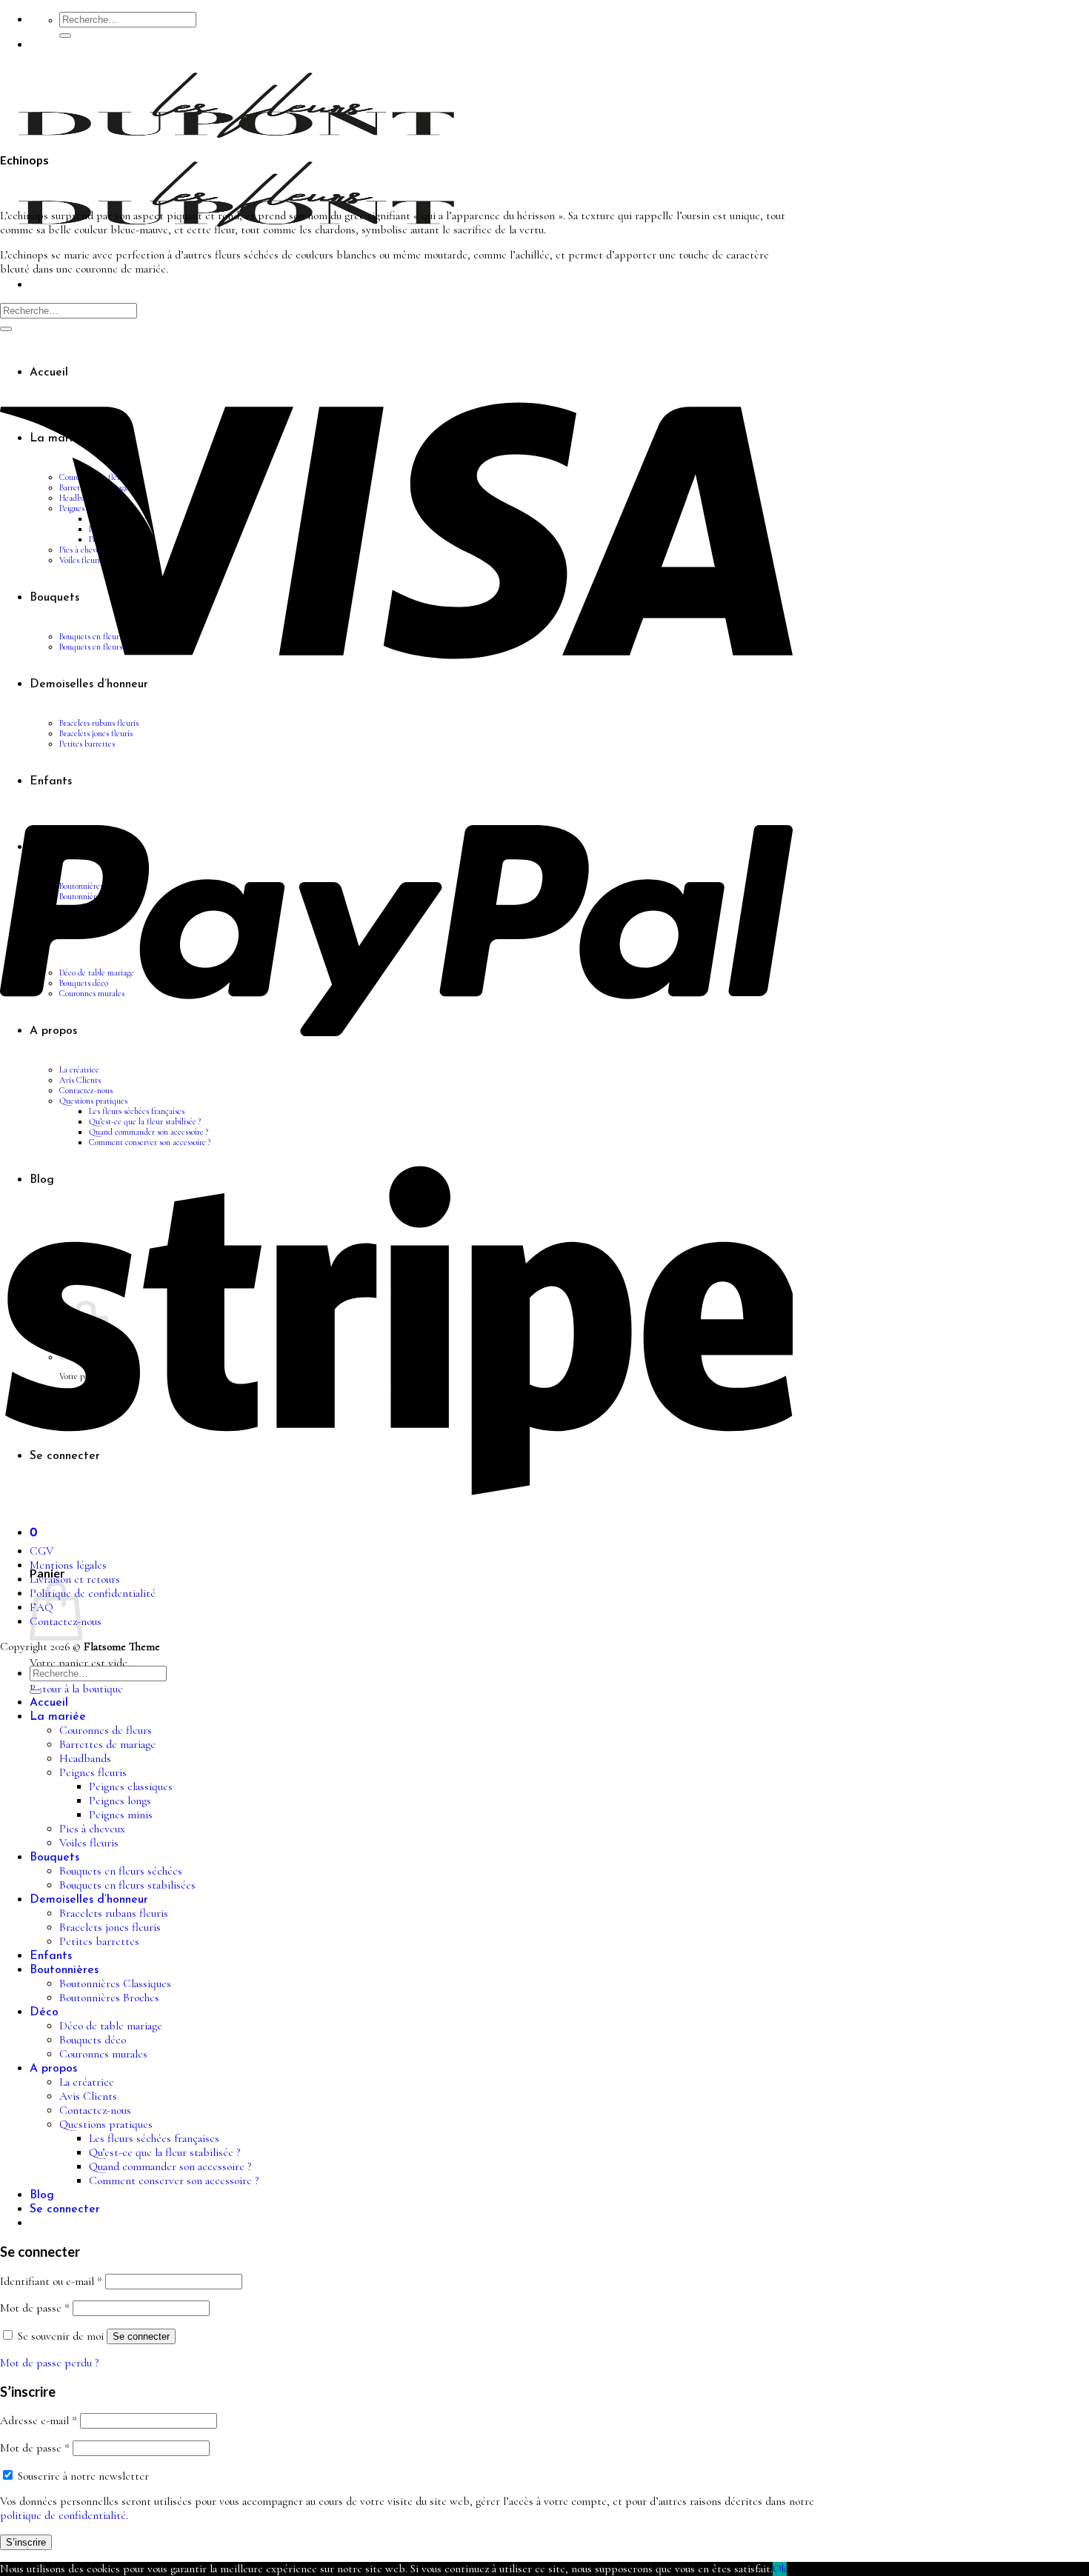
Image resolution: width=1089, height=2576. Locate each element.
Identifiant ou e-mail (51, 2282)
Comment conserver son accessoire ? (174, 2181)
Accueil (49, 1703)
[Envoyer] (65, 36)
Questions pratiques (106, 2125)
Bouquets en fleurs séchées (121, 1871)
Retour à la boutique (76, 1689)
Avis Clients (88, 2096)
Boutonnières (64, 1970)
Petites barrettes (99, 1942)
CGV (41, 1551)
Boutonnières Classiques (115, 1984)
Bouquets (54, 1858)
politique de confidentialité (63, 2516)
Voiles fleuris (89, 1843)
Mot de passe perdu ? (49, 2363)
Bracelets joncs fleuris (110, 1928)
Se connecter (141, 2336)
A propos (53, 2069)
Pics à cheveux (92, 1829)
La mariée (58, 1717)
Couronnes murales (103, 2054)
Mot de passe (35, 2308)
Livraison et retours (75, 1579)
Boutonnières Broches (109, 1998)
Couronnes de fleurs (106, 1731)
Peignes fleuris (93, 1773)
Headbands (85, 1759)
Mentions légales (68, 1565)
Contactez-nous (95, 2110)
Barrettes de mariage (107, 1745)
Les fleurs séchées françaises (154, 2139)
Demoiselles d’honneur (89, 1900)
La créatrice (87, 2082)
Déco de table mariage (111, 2026)
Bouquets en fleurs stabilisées (127, 1885)
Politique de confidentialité (93, 1594)
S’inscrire (26, 2542)
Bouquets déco (93, 2040)
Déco (44, 2012)
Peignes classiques (131, 1787)
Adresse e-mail (39, 2421)
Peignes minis (121, 1815)
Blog (42, 2195)
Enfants (51, 1956)
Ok (780, 2569)
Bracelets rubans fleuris (114, 1913)
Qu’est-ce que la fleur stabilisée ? (164, 2153)
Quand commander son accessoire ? (170, 2167)
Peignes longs (120, 1801)
